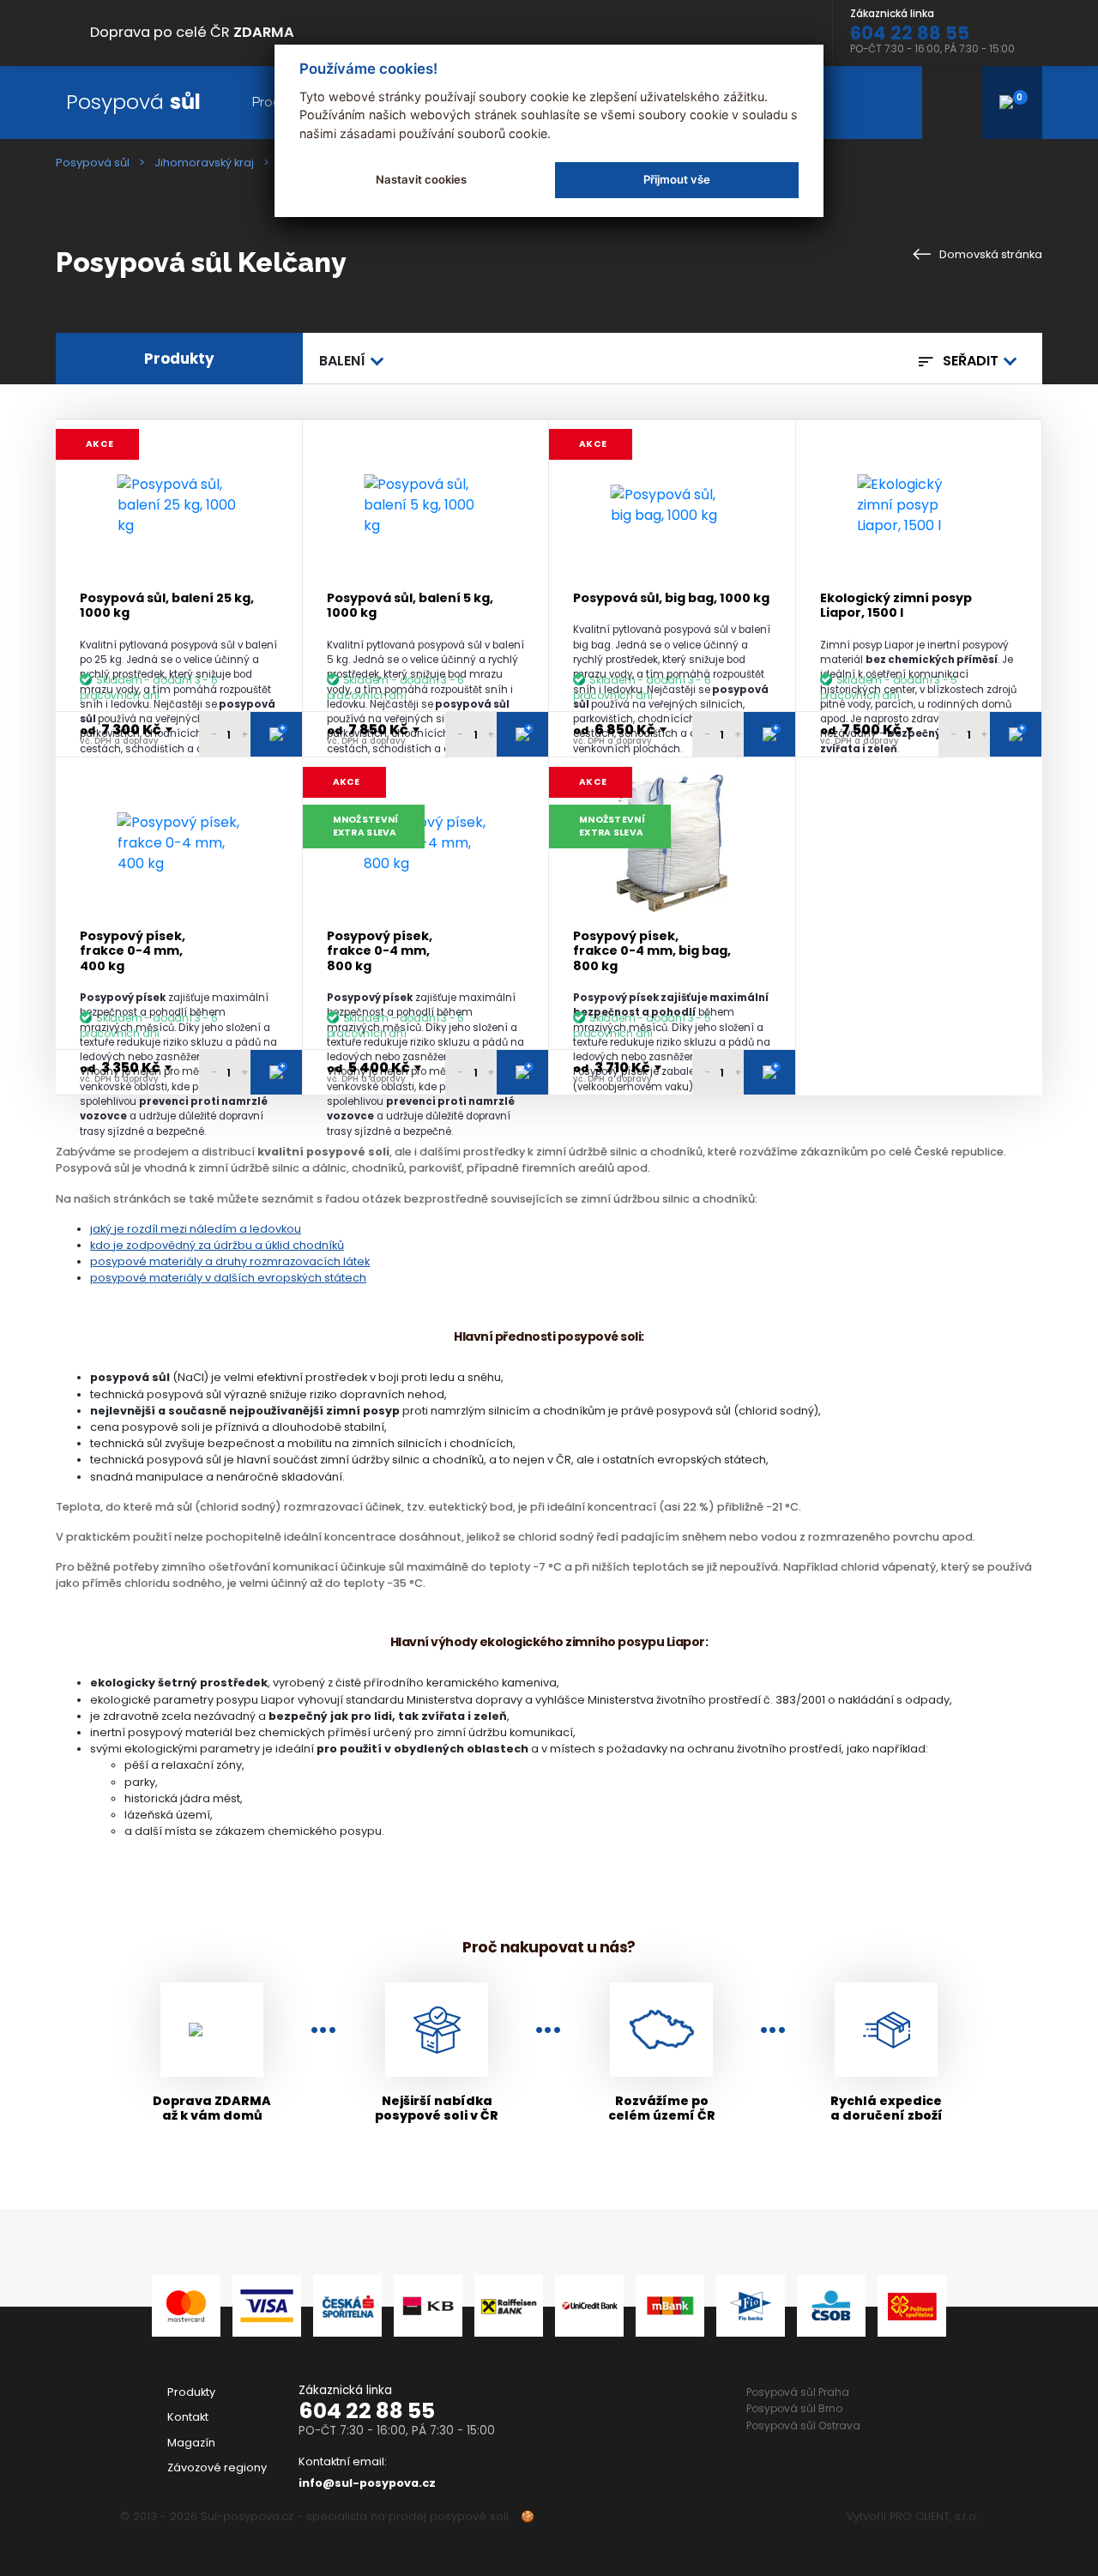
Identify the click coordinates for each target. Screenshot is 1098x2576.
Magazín (191, 2443)
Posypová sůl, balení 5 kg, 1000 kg (410, 606)
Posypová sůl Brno (794, 2408)
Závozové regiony (217, 2467)
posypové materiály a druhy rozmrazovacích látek (230, 1261)
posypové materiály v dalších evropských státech (228, 1278)
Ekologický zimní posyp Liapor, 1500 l (896, 606)
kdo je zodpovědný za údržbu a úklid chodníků (217, 1245)
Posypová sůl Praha (798, 2392)
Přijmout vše (677, 179)
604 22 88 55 (367, 2411)
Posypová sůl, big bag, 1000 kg (671, 598)
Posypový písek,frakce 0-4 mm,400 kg (133, 951)
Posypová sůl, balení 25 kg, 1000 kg (167, 606)
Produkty (191, 2392)
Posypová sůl (93, 163)
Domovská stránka (989, 254)
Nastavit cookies (421, 179)
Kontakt (188, 2417)
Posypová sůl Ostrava (803, 2425)
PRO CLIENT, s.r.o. (934, 2516)
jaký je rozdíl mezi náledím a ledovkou (196, 1229)
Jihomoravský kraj (204, 163)
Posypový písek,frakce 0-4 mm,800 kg (380, 951)
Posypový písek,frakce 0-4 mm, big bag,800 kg (652, 951)
